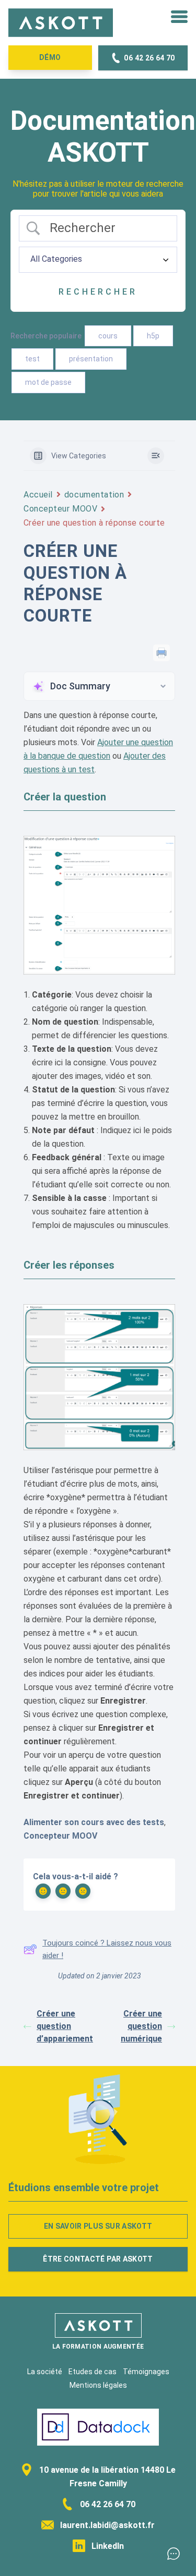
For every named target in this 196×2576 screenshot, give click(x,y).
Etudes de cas (93, 2372)
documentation (94, 495)
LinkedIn (107, 2546)
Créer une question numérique (141, 2026)
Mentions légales (98, 2385)
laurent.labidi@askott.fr (106, 2525)
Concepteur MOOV (60, 509)
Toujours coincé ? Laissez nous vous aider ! (107, 1949)
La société (45, 2372)
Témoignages (146, 2372)
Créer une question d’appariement (65, 2026)
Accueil (38, 495)
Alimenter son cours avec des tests (94, 1822)
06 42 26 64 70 (107, 2504)
